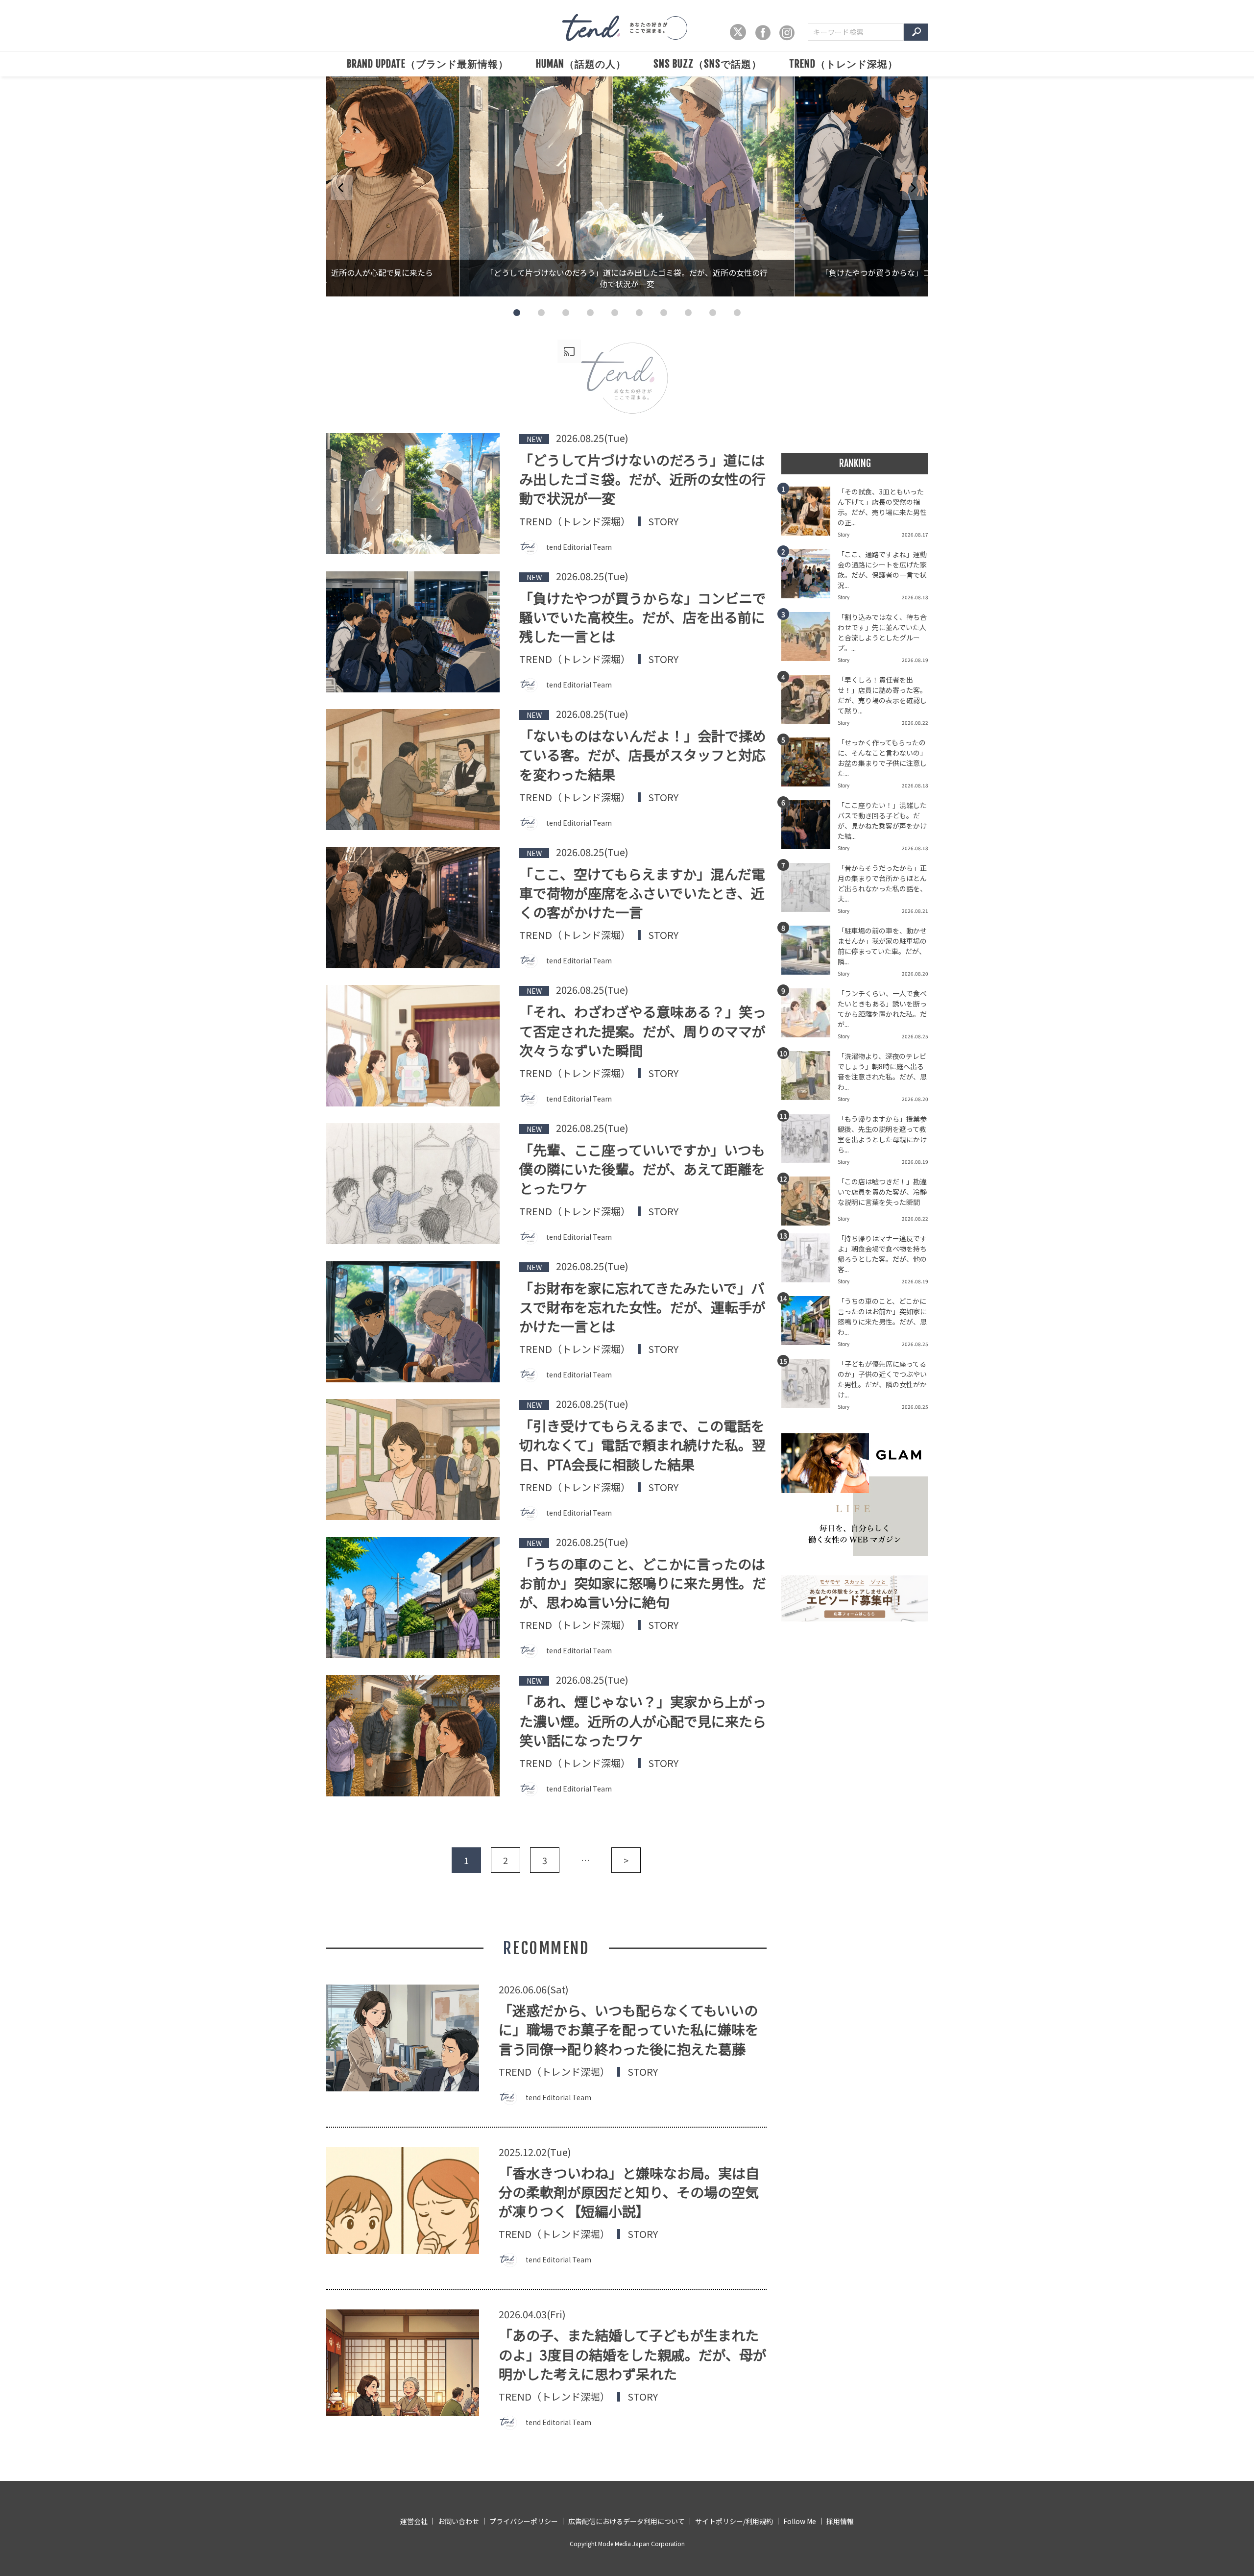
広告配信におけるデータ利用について (627, 2521)
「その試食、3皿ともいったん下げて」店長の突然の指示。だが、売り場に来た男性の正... (882, 507)
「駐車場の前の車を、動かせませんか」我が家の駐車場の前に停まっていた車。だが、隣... (882, 946)
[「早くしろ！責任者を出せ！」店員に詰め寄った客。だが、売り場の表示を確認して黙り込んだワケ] (809, 702)
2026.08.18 (915, 597)
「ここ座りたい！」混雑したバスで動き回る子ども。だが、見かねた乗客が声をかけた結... (882, 821)
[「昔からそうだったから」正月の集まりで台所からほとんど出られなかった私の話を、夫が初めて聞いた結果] (809, 890)
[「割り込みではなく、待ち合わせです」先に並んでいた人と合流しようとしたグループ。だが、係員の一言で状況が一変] (809, 639)
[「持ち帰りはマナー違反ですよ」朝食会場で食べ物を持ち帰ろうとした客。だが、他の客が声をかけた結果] (809, 1261)
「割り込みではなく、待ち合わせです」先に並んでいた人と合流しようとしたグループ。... (882, 632)
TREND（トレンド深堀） (844, 64)
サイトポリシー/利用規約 (734, 2521)
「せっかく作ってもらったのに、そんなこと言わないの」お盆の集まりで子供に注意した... (882, 758)
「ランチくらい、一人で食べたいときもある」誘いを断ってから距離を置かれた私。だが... (882, 1009)
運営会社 (414, 2521)
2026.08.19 (915, 660)
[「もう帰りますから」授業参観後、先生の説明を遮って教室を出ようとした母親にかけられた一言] (809, 1141)
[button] (517, 313)
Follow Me (800, 2521)
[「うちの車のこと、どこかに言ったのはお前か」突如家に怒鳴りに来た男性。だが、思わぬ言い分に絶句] (809, 1324)
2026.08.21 (915, 911)
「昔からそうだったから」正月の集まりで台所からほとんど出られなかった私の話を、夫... (882, 883)
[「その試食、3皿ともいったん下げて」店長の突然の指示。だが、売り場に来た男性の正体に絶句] (809, 514)
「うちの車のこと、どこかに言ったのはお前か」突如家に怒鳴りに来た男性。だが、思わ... (882, 1316)
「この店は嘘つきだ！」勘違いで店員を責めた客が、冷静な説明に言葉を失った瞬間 (882, 1192)
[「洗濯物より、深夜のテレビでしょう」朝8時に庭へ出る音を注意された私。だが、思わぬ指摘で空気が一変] (809, 1079)
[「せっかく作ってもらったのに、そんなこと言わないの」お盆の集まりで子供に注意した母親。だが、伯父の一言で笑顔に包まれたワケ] (809, 765)
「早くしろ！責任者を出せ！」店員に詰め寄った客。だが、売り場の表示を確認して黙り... (882, 695)
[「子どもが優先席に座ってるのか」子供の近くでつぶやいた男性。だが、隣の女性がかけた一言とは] (809, 1386)
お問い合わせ (458, 2521)
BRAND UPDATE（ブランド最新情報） (428, 64)
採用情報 (840, 2521)
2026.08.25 (915, 1036)
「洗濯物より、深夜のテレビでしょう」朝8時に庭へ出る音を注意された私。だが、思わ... (882, 1071)
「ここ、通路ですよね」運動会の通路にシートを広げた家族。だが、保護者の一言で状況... (882, 570)
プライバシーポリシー (524, 2521)
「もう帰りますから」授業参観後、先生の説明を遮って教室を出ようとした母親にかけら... (882, 1134)
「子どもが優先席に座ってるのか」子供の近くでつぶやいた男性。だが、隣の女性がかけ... (882, 1379)
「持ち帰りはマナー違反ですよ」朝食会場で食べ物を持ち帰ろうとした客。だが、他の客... (882, 1254)
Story (663, 521)
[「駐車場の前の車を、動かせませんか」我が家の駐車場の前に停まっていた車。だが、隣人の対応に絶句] (809, 953)
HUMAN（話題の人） (581, 64)
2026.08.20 (915, 973)
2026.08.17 (915, 534)
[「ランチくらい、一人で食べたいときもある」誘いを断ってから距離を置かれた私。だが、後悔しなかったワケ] (809, 1016)
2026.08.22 (915, 723)
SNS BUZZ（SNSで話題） (708, 64)
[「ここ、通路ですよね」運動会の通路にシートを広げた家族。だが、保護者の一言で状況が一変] (809, 577)
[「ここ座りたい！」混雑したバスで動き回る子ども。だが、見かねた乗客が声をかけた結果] (809, 828)
